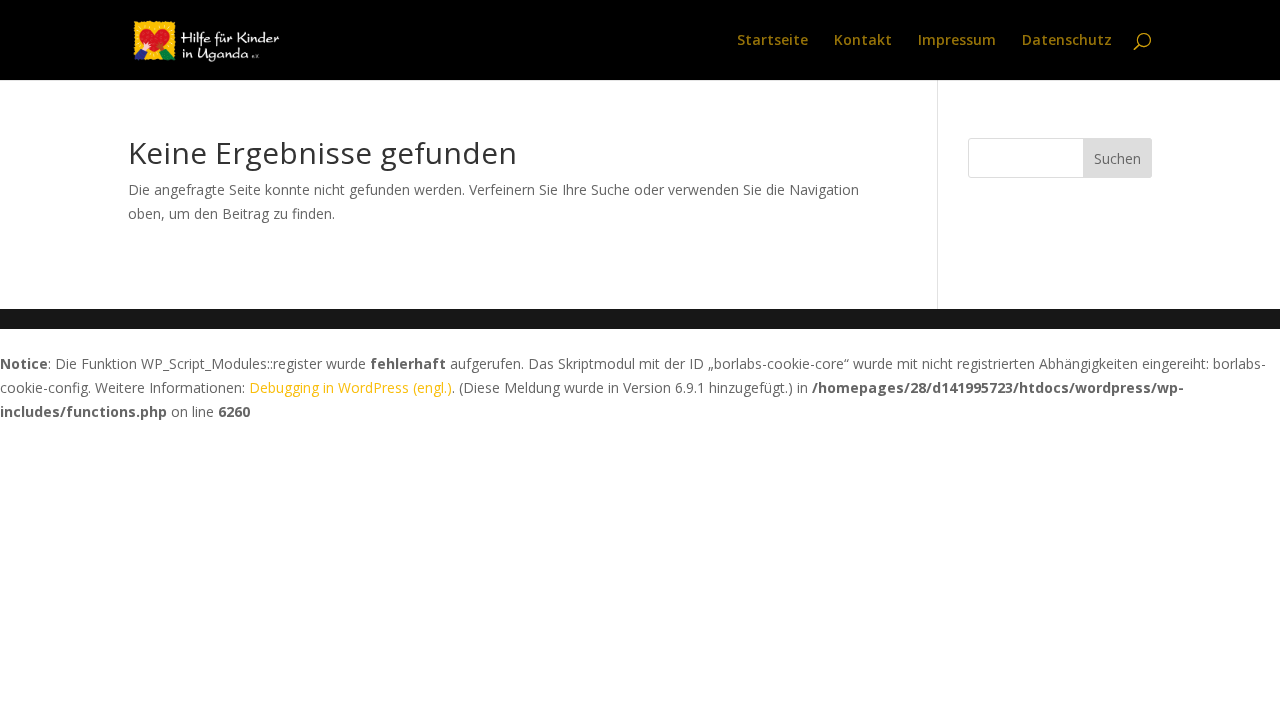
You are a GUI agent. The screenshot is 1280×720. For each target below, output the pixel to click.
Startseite (772, 41)
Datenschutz (1067, 41)
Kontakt (863, 41)
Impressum (957, 41)
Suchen (1117, 158)
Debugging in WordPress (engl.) (350, 387)
